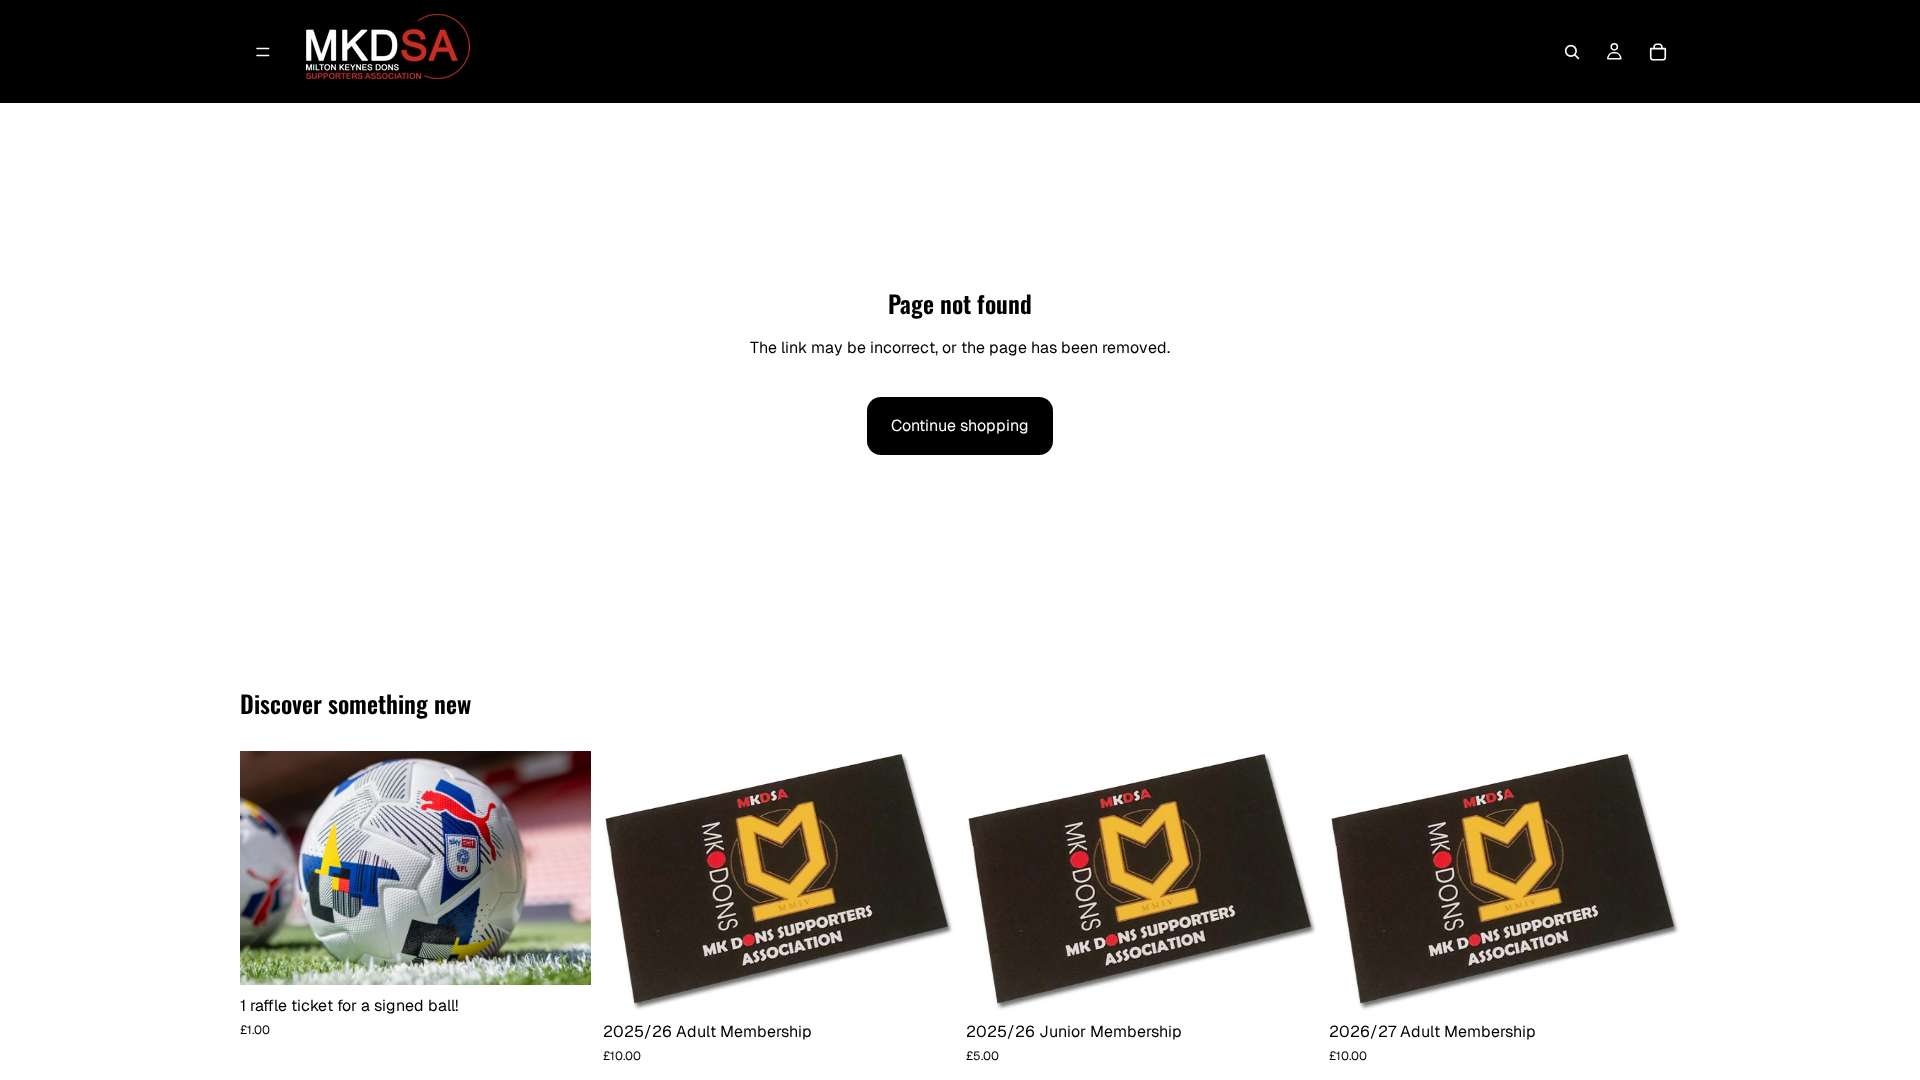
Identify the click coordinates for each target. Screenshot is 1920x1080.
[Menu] (263, 52)
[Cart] (1658, 52)
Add (577, 953)
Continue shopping (960, 425)
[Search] (1572, 52)
